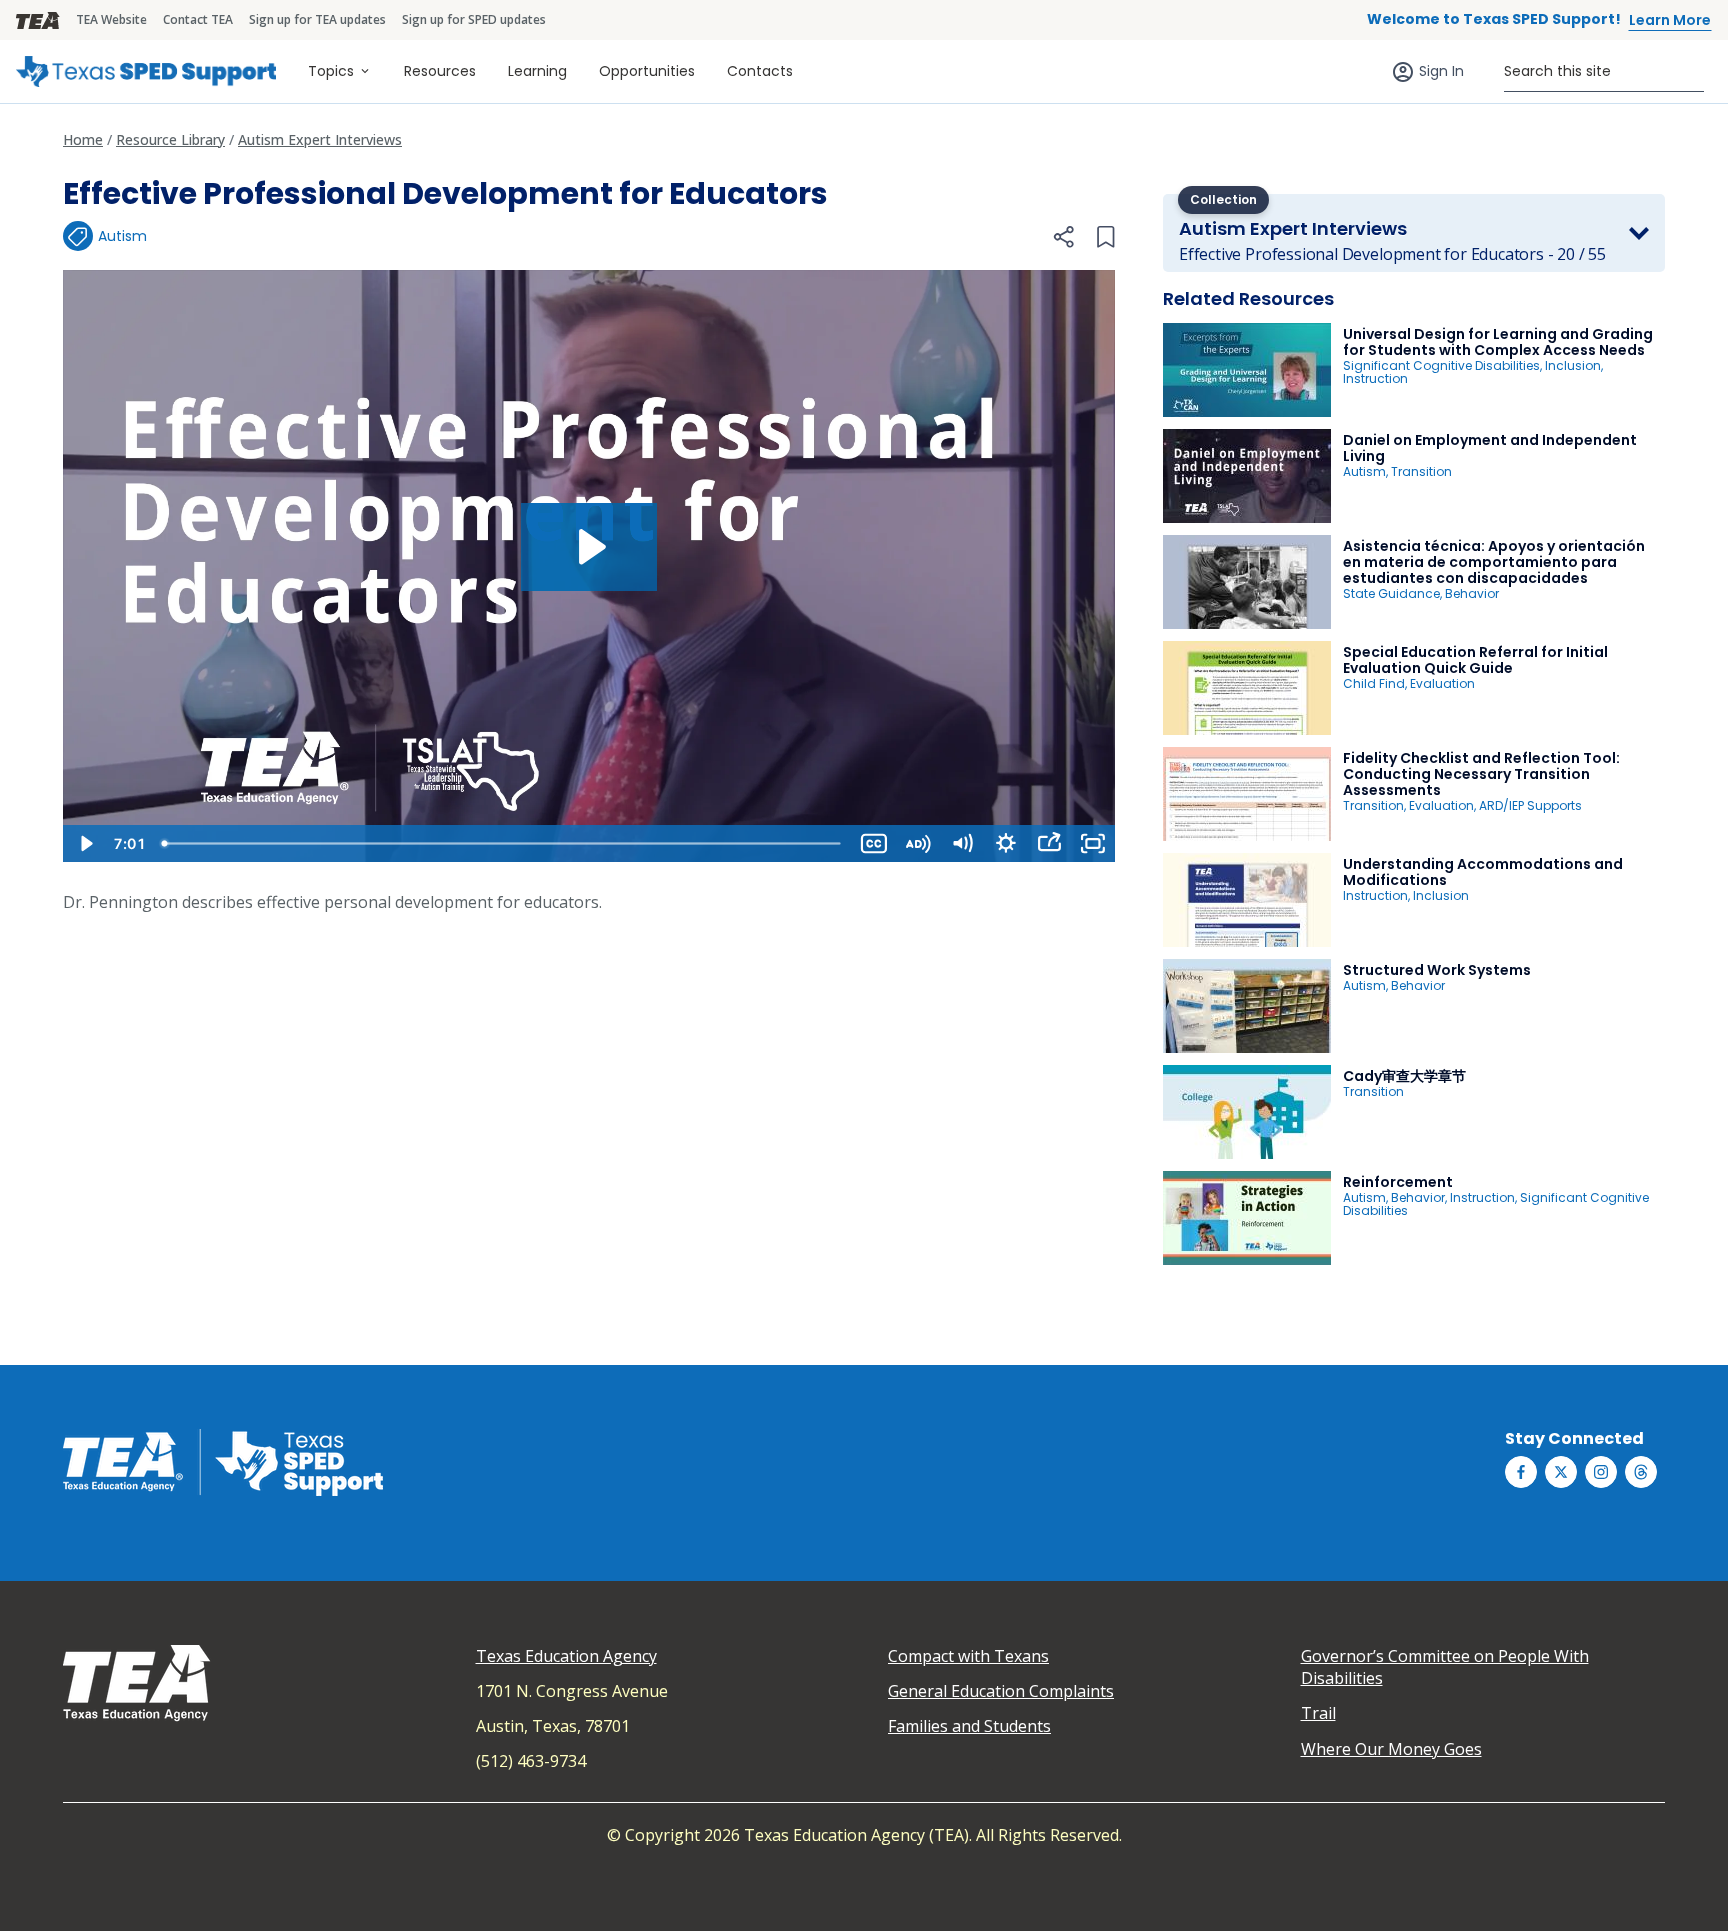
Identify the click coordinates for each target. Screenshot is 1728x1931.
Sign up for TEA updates (317, 19)
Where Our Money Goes (1391, 1749)
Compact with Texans (968, 1656)
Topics (331, 71)
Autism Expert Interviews (320, 139)
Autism (122, 236)
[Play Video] (85, 843)
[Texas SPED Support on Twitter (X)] (1561, 1472)
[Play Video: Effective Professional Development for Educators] (589, 547)
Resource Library (170, 139)
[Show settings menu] (1006, 843)
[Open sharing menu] (1049, 843)
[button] (1063, 237)
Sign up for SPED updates (474, 19)
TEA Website (111, 19)
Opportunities (647, 71)
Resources (440, 71)
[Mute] (962, 843)
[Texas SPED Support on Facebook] (1521, 1472)
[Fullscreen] (1093, 843)
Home (83, 139)
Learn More (1670, 20)
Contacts (760, 71)
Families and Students (969, 1726)
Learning (537, 71)
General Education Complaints (1001, 1691)
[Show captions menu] (874, 843)
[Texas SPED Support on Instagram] (1601, 1472)
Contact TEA (198, 19)
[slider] (502, 843)
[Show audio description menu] (918, 843)
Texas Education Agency (566, 1656)
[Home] (146, 71)
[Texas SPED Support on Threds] (1641, 1472)
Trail (1318, 1713)
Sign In (1441, 71)
